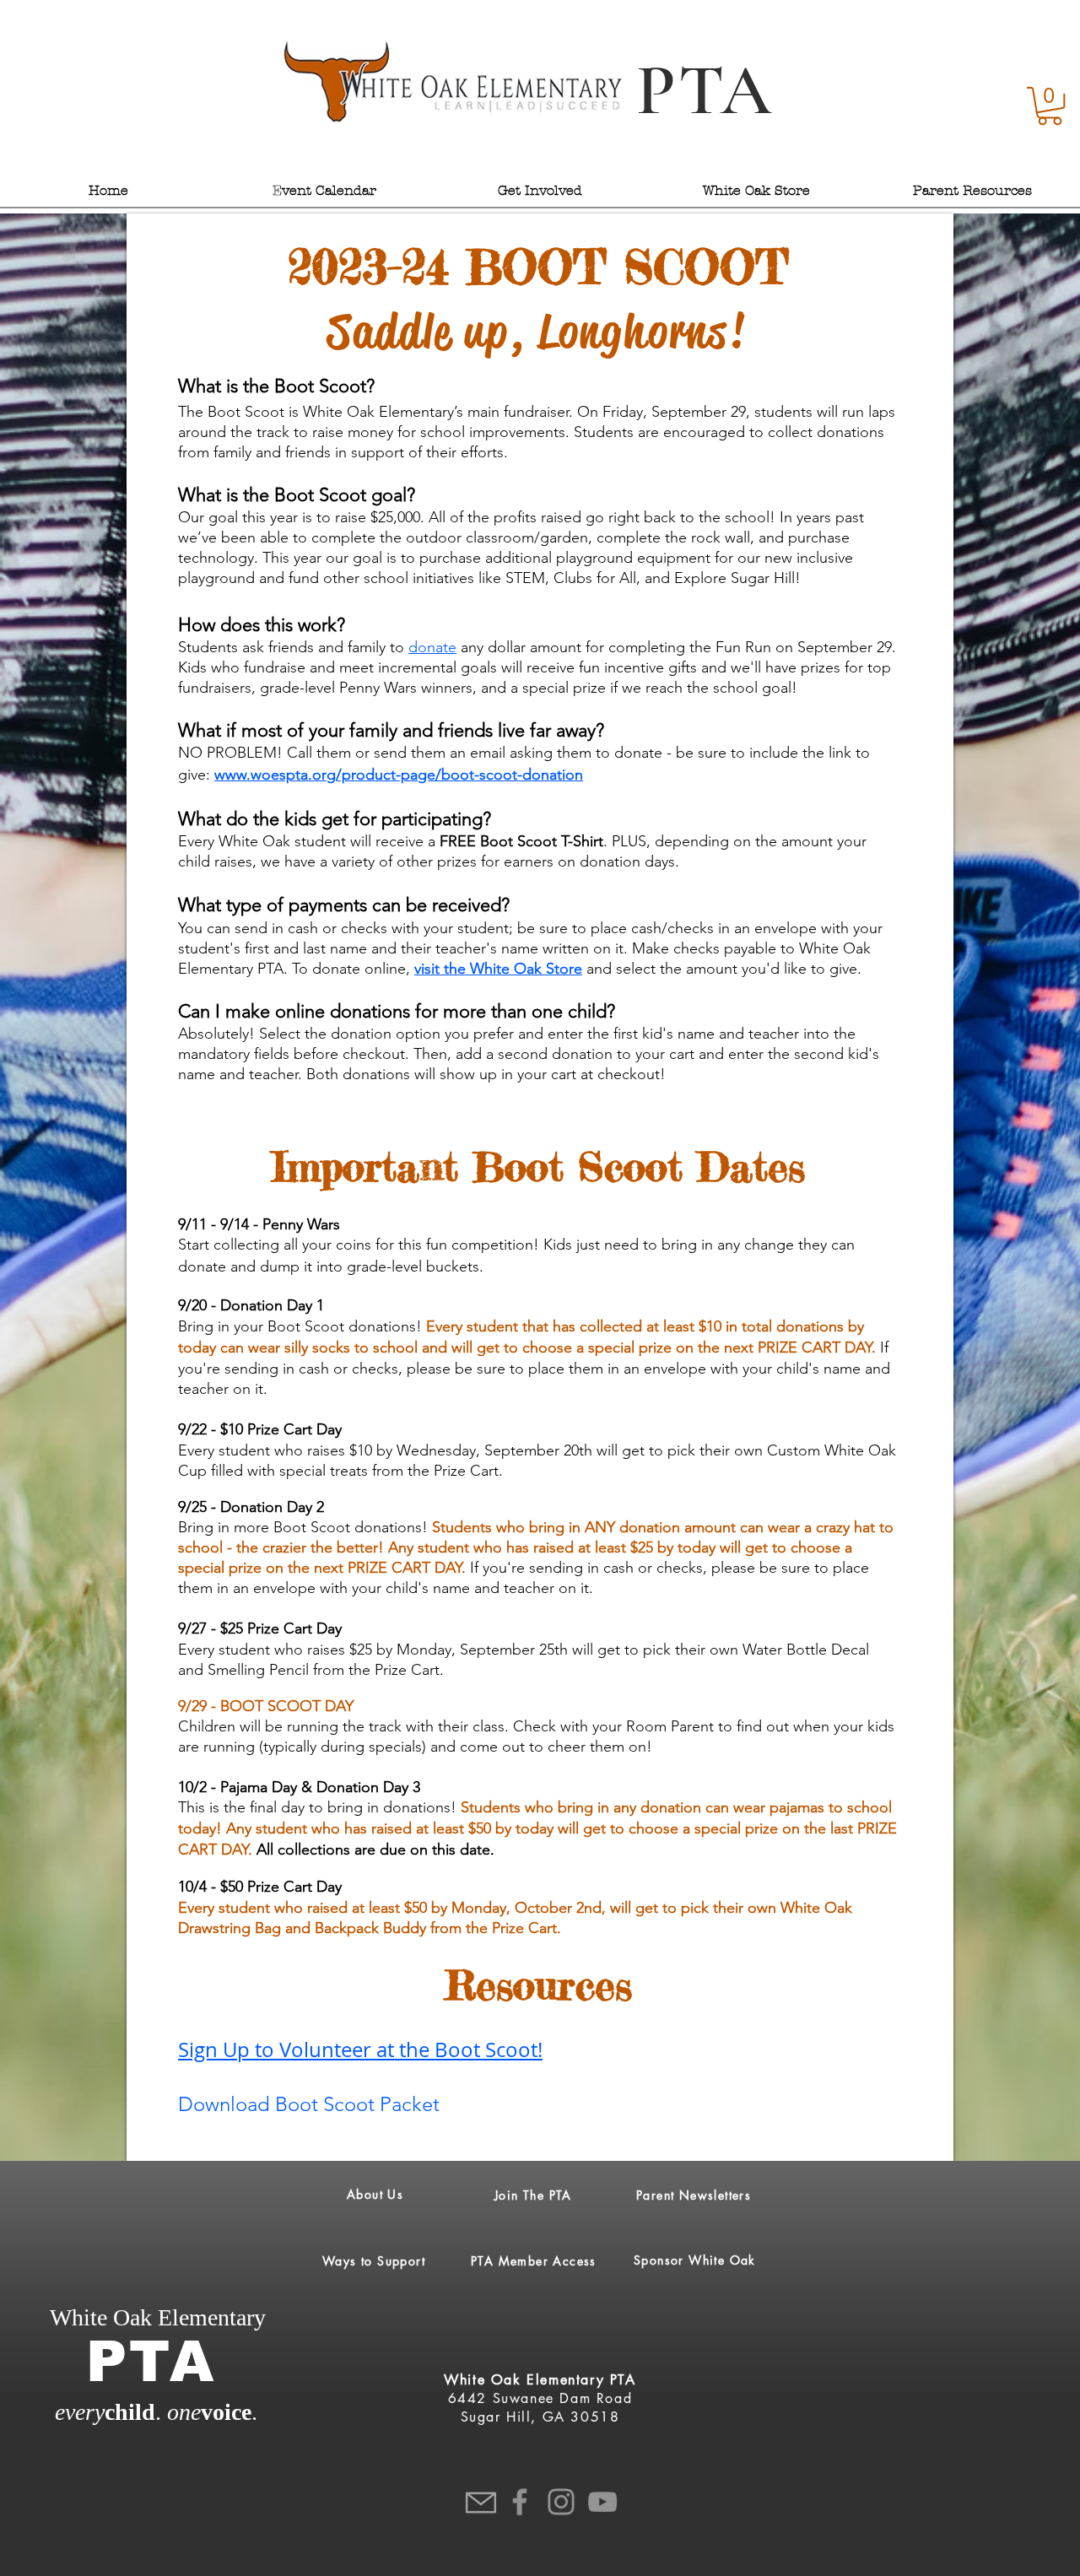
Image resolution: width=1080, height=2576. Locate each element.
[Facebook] (520, 2502)
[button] (1050, 106)
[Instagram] (561, 2502)
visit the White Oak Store (498, 969)
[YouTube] (602, 2502)
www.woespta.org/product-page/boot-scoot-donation (399, 775)
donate (432, 647)
